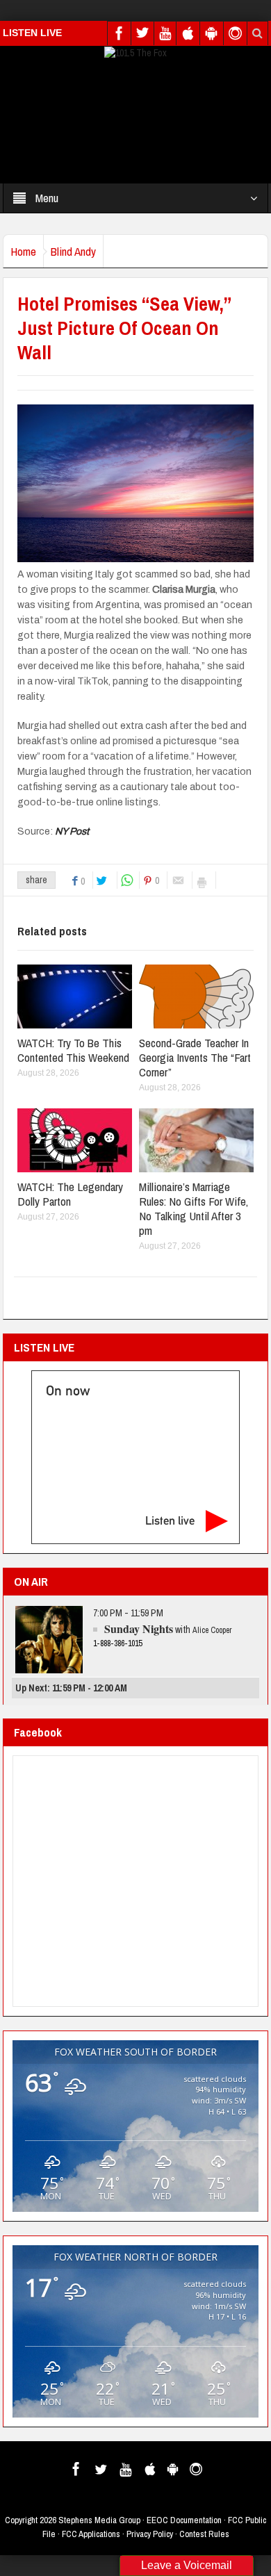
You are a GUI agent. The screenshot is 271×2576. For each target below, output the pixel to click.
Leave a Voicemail (187, 2565)
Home (23, 251)
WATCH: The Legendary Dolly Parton (70, 1194)
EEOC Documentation (184, 2520)
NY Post (72, 831)
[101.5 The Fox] (135, 52)
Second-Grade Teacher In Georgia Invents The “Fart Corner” (195, 1057)
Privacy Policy (150, 2534)
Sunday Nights (139, 1629)
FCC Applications (91, 2534)
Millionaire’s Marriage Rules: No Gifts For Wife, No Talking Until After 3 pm (194, 1208)
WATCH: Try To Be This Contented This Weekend (73, 1050)
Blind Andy (73, 251)
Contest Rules (204, 2534)
